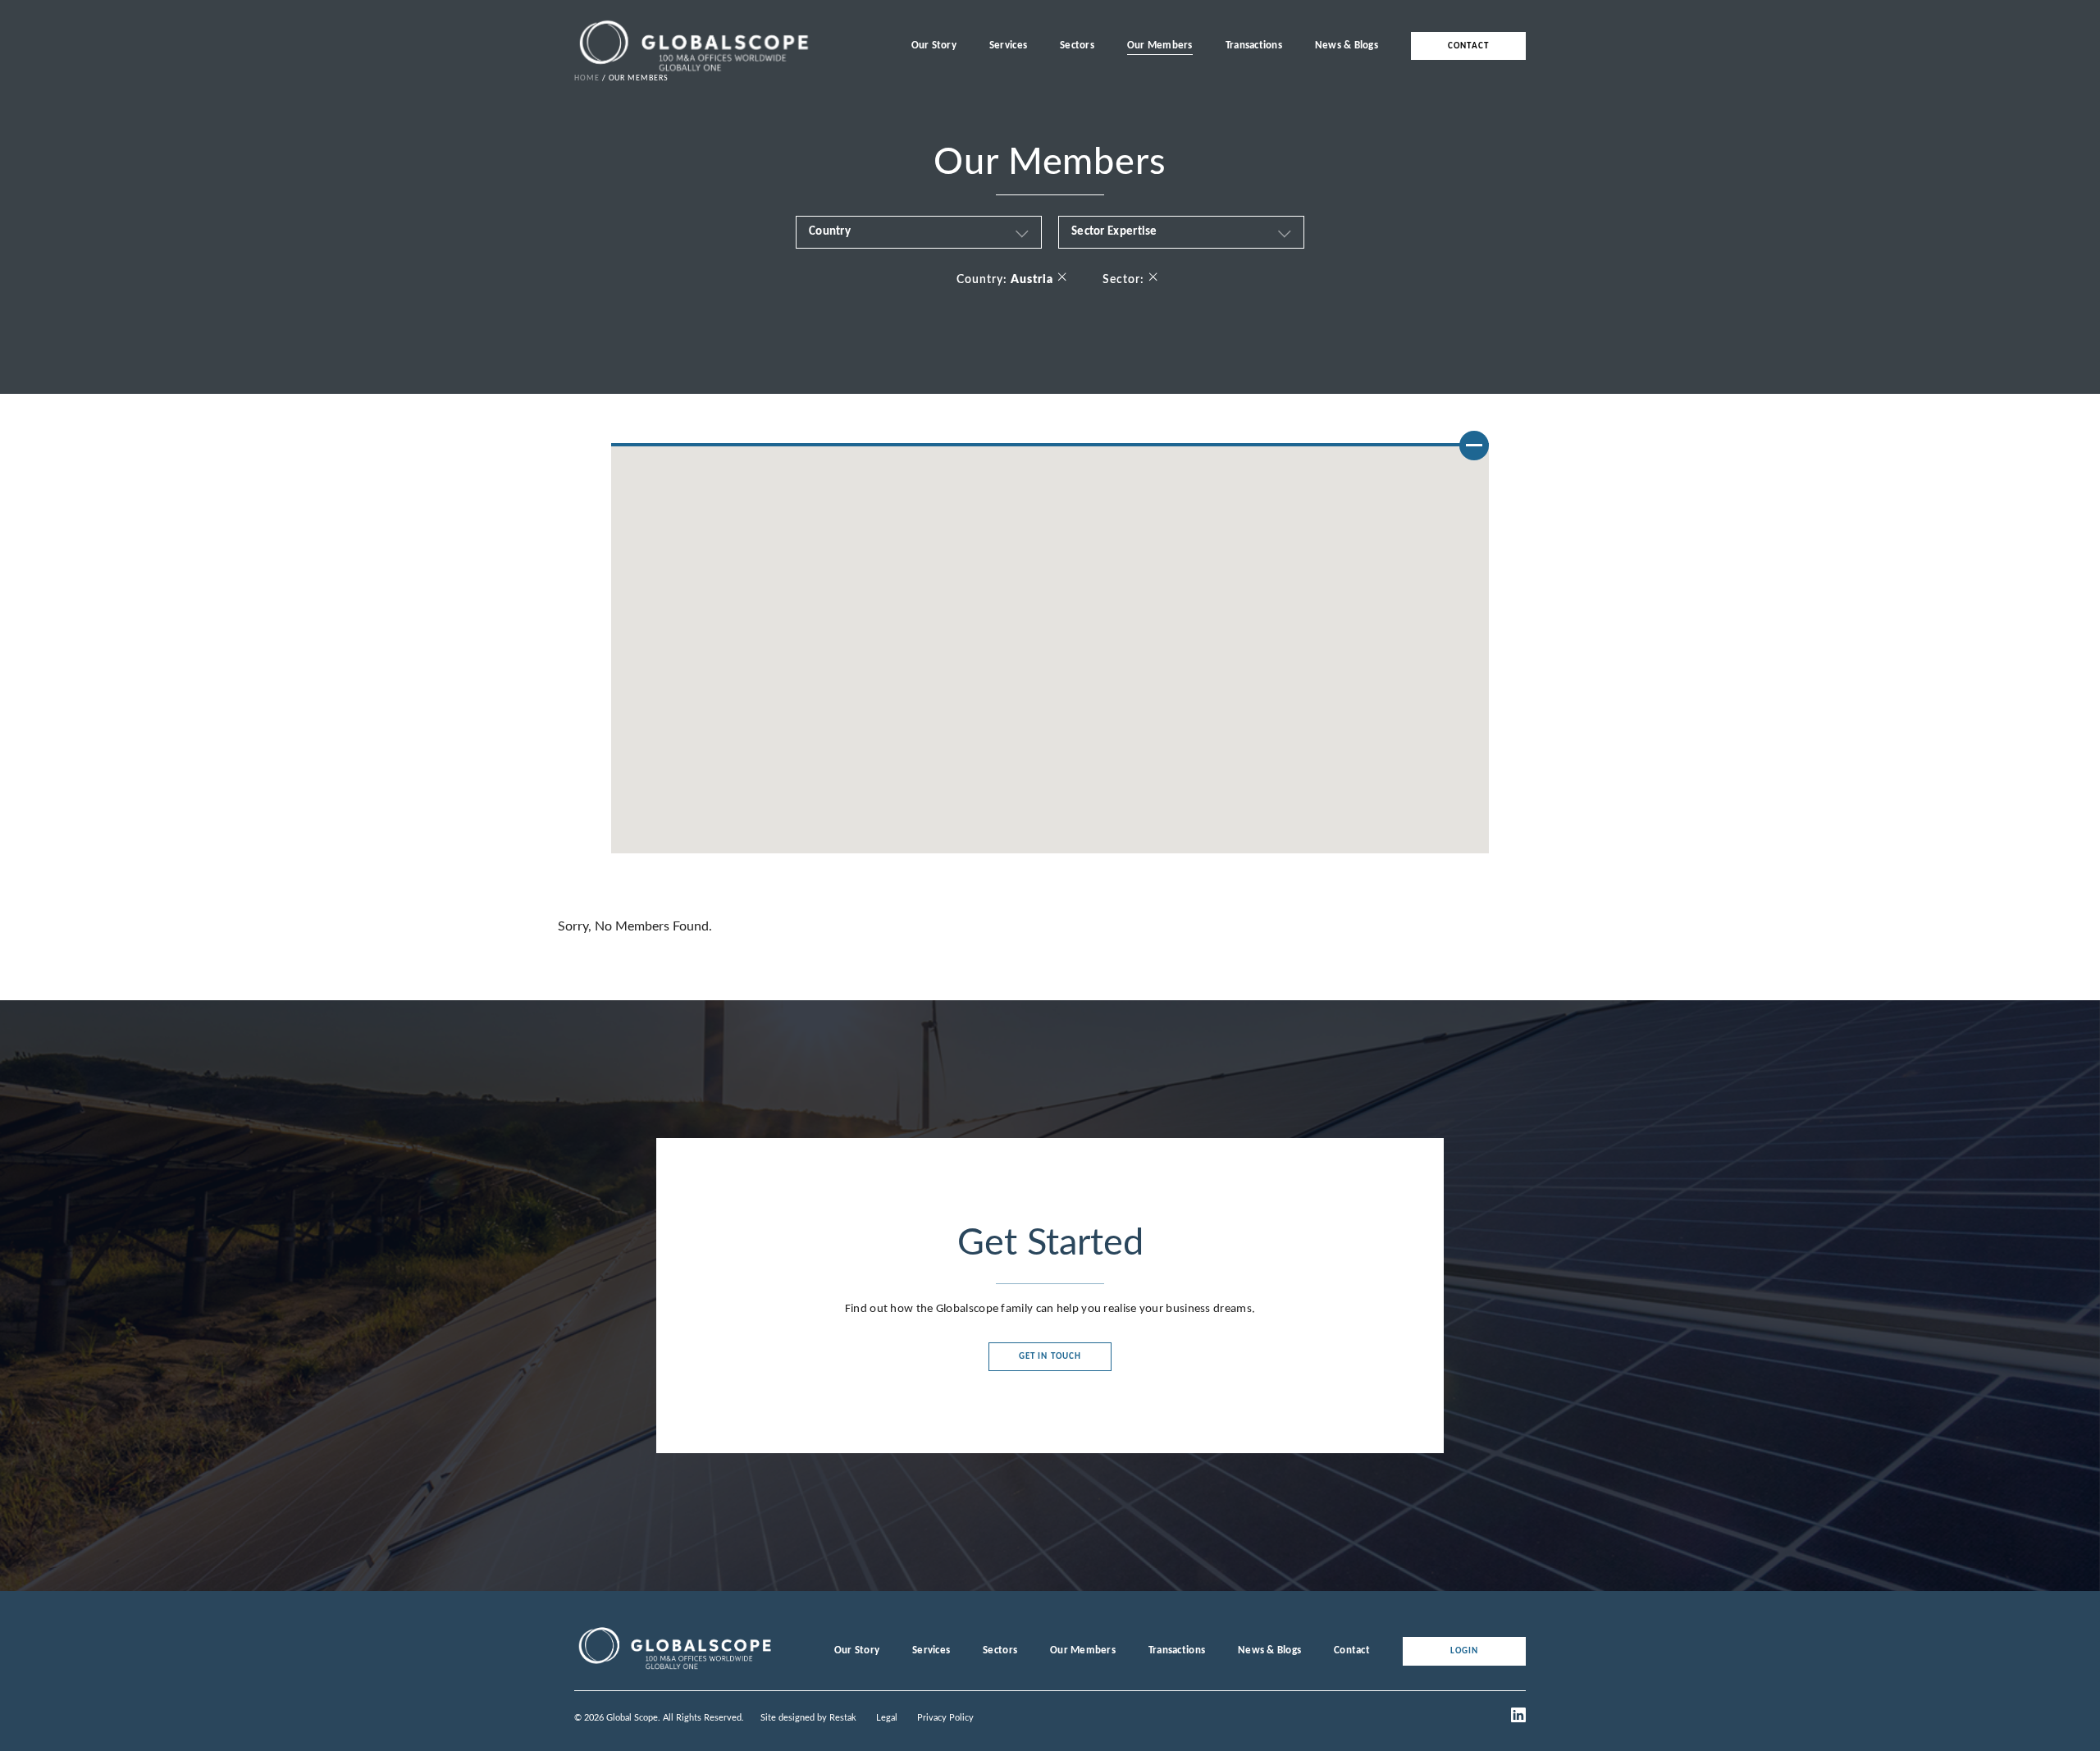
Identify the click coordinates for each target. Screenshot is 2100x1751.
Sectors (1077, 46)
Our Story (934, 46)
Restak (843, 1718)
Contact (1468, 46)
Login (1465, 1651)
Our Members (1160, 46)
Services (1008, 46)
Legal (887, 1718)
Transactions (1254, 46)
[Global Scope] (674, 1670)
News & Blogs (1347, 46)
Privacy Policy (945, 1718)
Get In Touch (1050, 1357)
